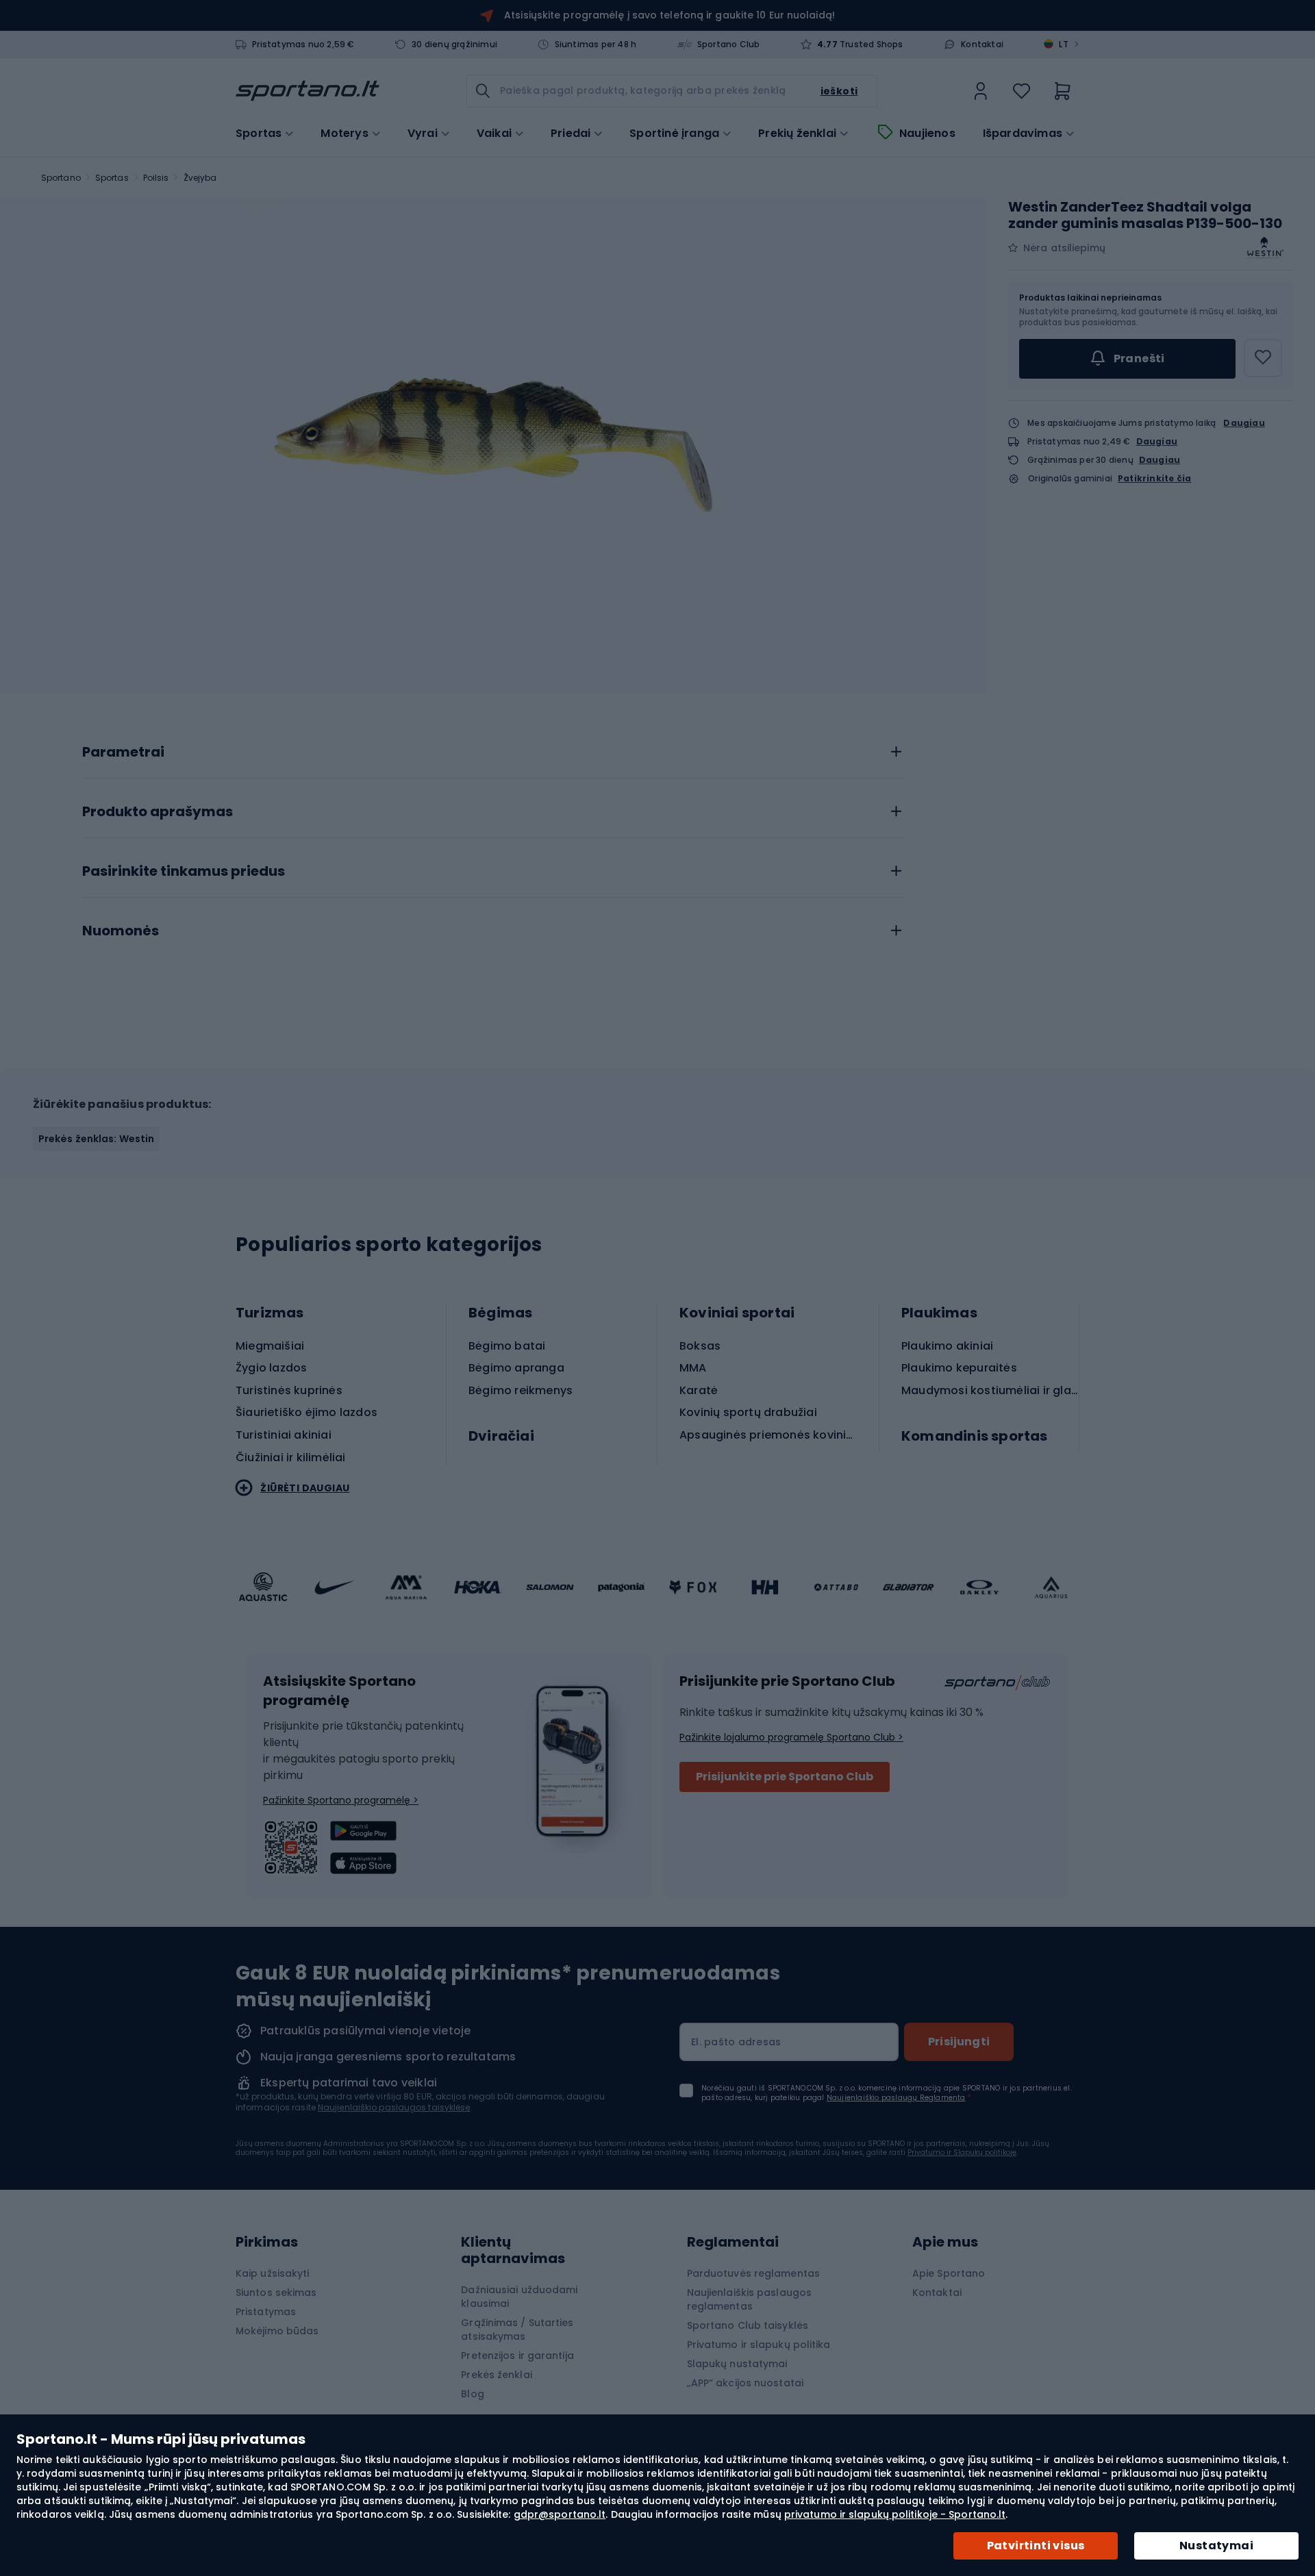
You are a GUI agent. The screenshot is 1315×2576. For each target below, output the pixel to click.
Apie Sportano (949, 2273)
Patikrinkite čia (1154, 479)
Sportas (112, 178)
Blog (472, 2394)
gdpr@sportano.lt (560, 2514)
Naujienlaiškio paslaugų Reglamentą (896, 2098)
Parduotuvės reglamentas (753, 2273)
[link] (981, 91)
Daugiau (1244, 423)
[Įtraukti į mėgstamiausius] (1263, 358)
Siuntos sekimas (276, 2293)
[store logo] (308, 91)
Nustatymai (1216, 2546)
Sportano (61, 178)
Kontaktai (982, 45)
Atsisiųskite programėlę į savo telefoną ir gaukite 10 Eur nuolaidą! (669, 15)
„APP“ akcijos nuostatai (745, 2383)
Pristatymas (266, 2312)
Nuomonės (121, 931)
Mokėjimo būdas (277, 2331)
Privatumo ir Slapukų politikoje (962, 2152)
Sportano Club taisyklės (748, 2325)
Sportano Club (729, 45)
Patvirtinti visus (1036, 2546)
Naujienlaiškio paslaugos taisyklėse (394, 2107)
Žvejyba (200, 178)
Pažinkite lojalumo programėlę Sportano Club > (791, 1737)
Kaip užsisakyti (273, 2273)
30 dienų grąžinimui (454, 45)
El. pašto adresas (736, 2042)
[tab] (493, 748)
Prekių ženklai (797, 134)
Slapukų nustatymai (737, 2364)
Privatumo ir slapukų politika (759, 2345)
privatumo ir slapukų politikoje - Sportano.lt (895, 2514)
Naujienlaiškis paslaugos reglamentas (749, 2299)
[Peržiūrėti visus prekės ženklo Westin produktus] (1266, 248)
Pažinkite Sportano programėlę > (341, 1800)
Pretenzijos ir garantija (517, 2356)
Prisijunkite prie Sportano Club (785, 1777)
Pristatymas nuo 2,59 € (303, 45)
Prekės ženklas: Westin (96, 1139)
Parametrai (123, 753)
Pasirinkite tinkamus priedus (184, 872)
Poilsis (156, 178)
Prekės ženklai (496, 2375)
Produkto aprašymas (158, 812)
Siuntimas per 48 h (596, 45)
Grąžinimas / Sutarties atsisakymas (517, 2329)
